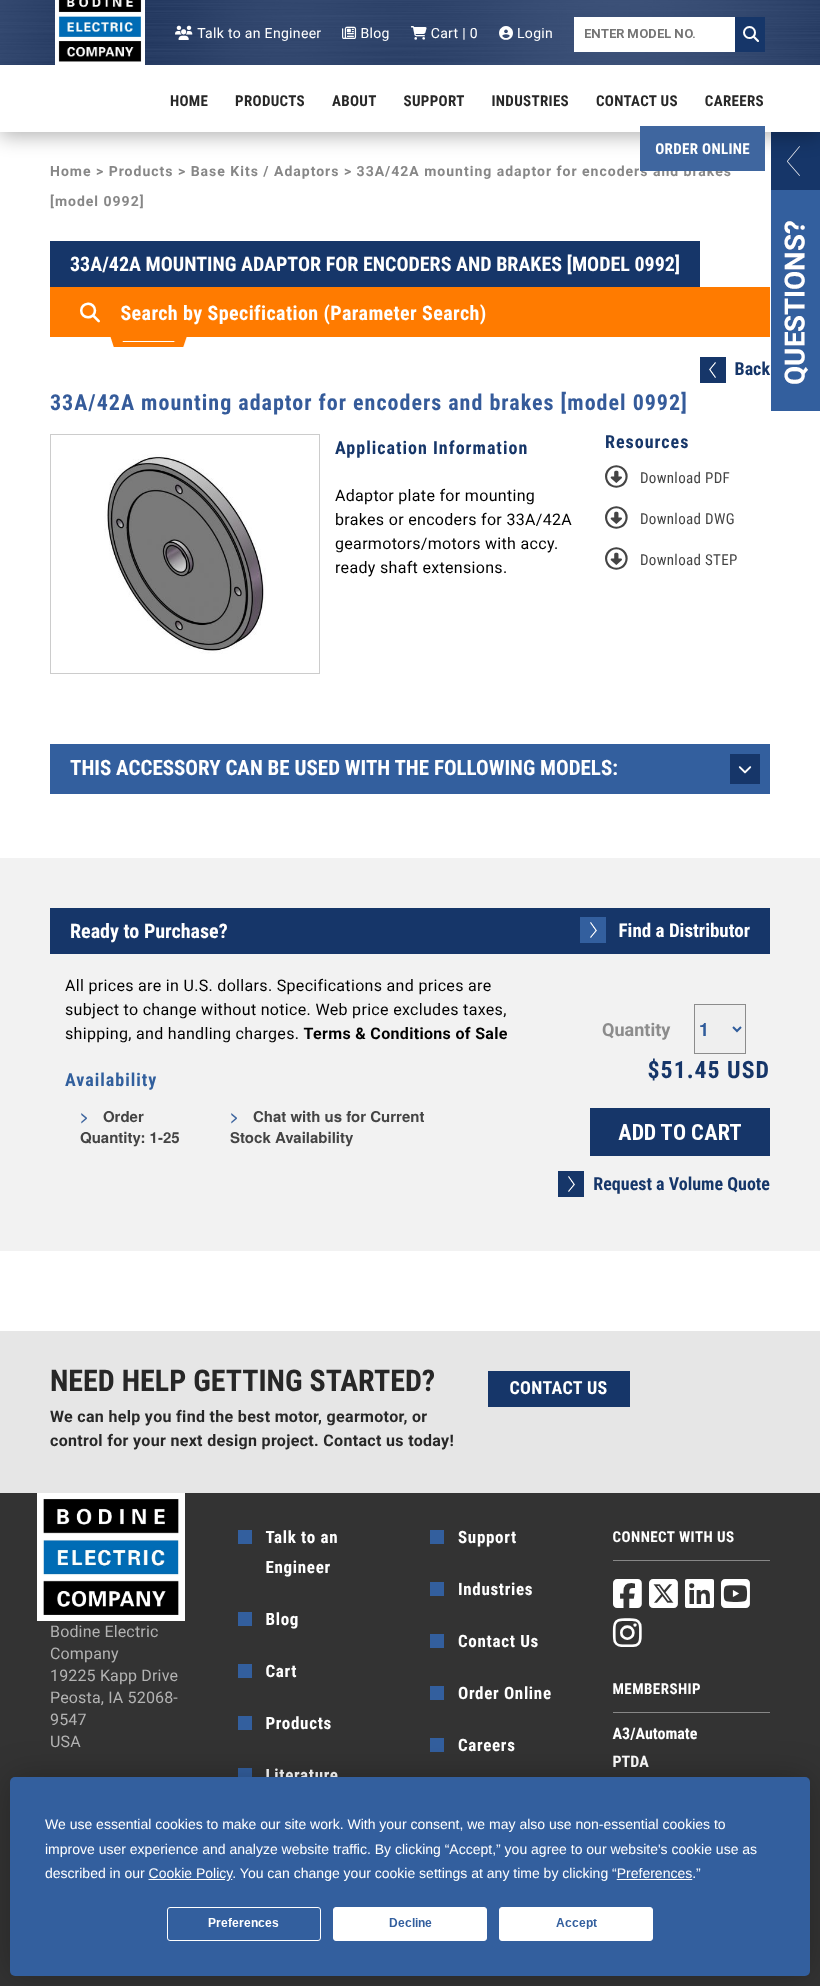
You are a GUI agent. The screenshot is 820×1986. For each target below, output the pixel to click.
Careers (734, 101)
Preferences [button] (654, 1873)
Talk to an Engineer (257, 34)
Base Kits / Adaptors (265, 172)
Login (533, 34)
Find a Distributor (684, 930)
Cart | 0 (452, 34)
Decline (410, 1923)
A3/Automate (655, 1733)
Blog (373, 34)
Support (434, 101)
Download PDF (685, 478)
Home (189, 101)
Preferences (243, 1923)
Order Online (702, 149)
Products (270, 101)
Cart (282, 1672)
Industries (531, 101)
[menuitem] (189, 101)
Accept (576, 1923)
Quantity (636, 1030)
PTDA (631, 1761)
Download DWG (687, 519)
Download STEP (689, 560)
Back (752, 369)
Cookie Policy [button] (191, 1873)
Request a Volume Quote (681, 1184)
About (354, 101)
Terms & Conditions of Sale (406, 1033)
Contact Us (637, 101)
